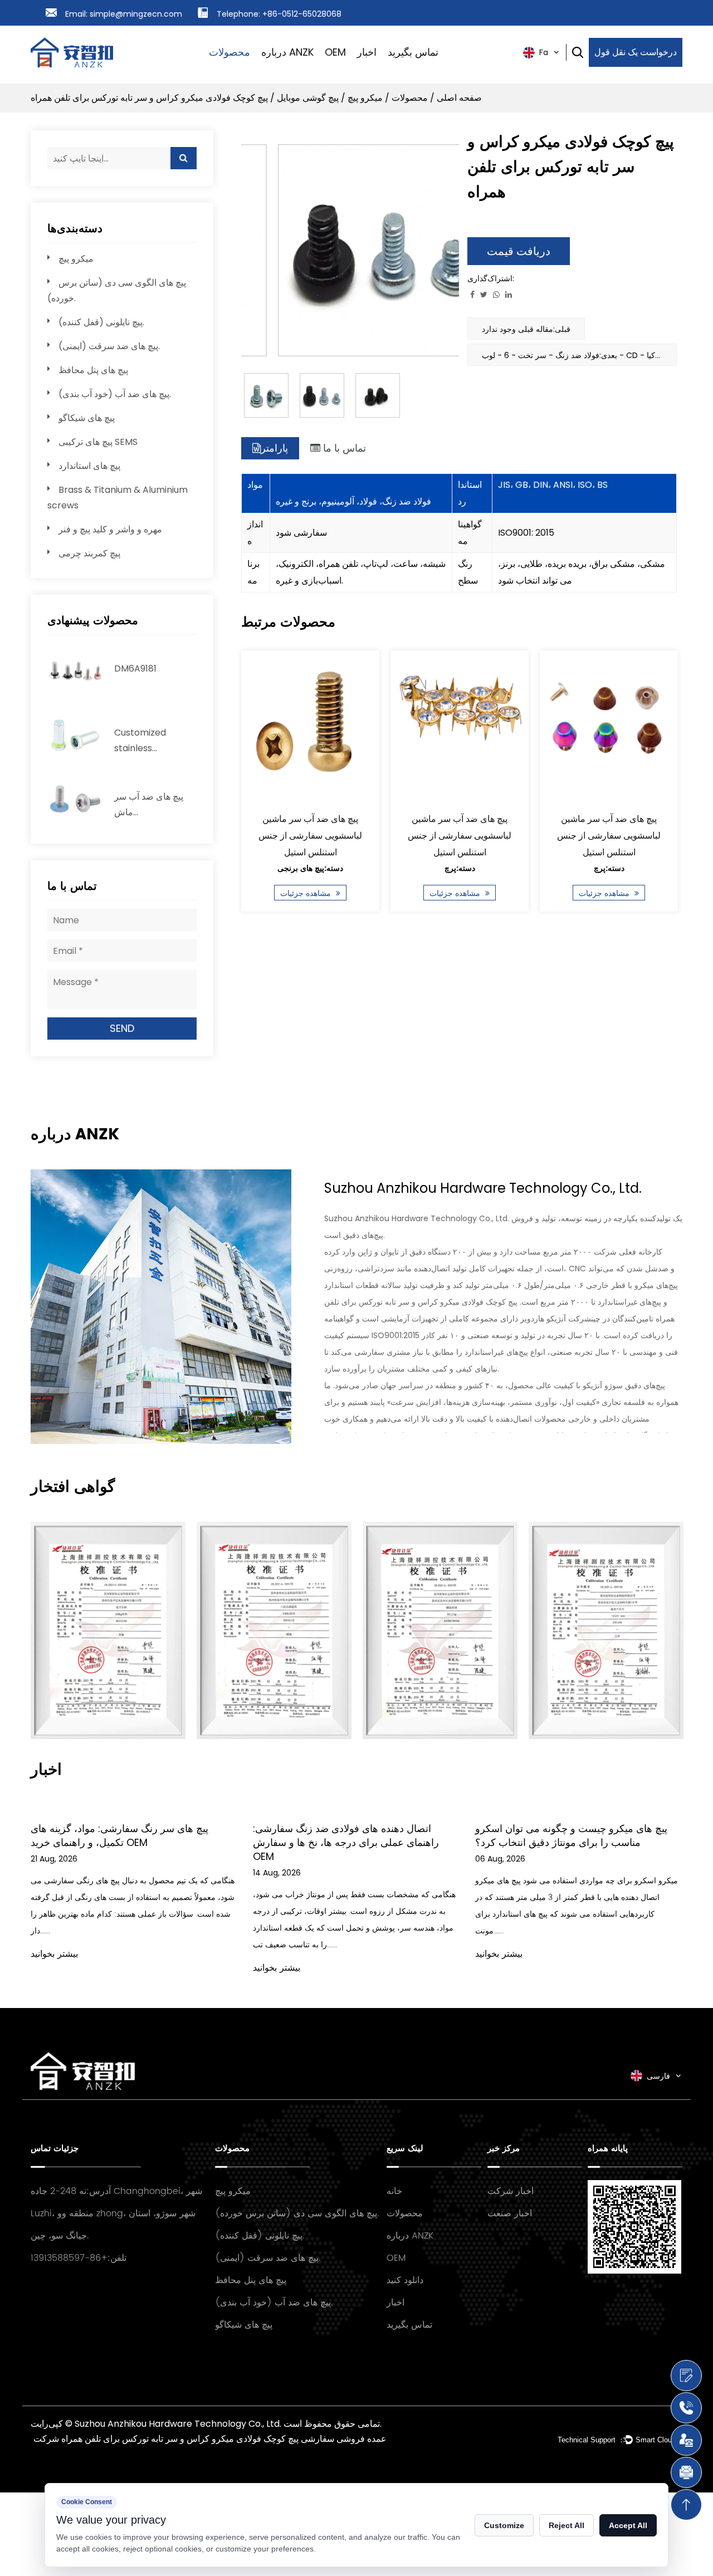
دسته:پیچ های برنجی (310, 868)
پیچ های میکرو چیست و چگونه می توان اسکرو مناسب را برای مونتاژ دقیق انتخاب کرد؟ (571, 1835)
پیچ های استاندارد (89, 466)
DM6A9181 (135, 669)
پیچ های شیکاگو (87, 418)
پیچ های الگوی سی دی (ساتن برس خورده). (297, 2213)
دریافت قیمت (519, 251)
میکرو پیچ (365, 98)
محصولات (229, 52)
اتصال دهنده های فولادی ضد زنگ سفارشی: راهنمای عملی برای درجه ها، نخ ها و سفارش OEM (346, 1842)
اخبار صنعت (510, 2213)
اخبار (367, 52)
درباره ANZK (287, 52)
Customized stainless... (140, 740)
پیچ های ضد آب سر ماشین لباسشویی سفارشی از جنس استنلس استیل (310, 836)
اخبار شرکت (511, 2191)
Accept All (628, 2525)
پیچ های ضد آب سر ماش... (149, 804)
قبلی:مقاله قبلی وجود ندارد (526, 329)
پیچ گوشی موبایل (308, 98)
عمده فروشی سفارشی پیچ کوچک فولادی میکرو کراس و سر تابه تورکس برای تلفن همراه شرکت (210, 2439)
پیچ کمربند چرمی (89, 553)
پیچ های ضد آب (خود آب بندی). (115, 394)
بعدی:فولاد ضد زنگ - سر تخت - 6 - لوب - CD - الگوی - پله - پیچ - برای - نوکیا (579, 355)
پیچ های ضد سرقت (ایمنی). (109, 346)
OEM (335, 52)
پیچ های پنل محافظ (93, 370)
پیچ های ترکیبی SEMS (98, 442)
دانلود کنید (405, 2280)
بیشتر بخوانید (54, 1954)
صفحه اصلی (459, 98)
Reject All (567, 2525)
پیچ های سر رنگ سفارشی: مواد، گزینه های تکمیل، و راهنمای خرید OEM (119, 1835)
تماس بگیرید (413, 52)
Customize (504, 2525)
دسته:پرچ (459, 868)
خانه (394, 2191)
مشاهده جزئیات (307, 893)
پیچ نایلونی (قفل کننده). (101, 322)
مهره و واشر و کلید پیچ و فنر (110, 529)
